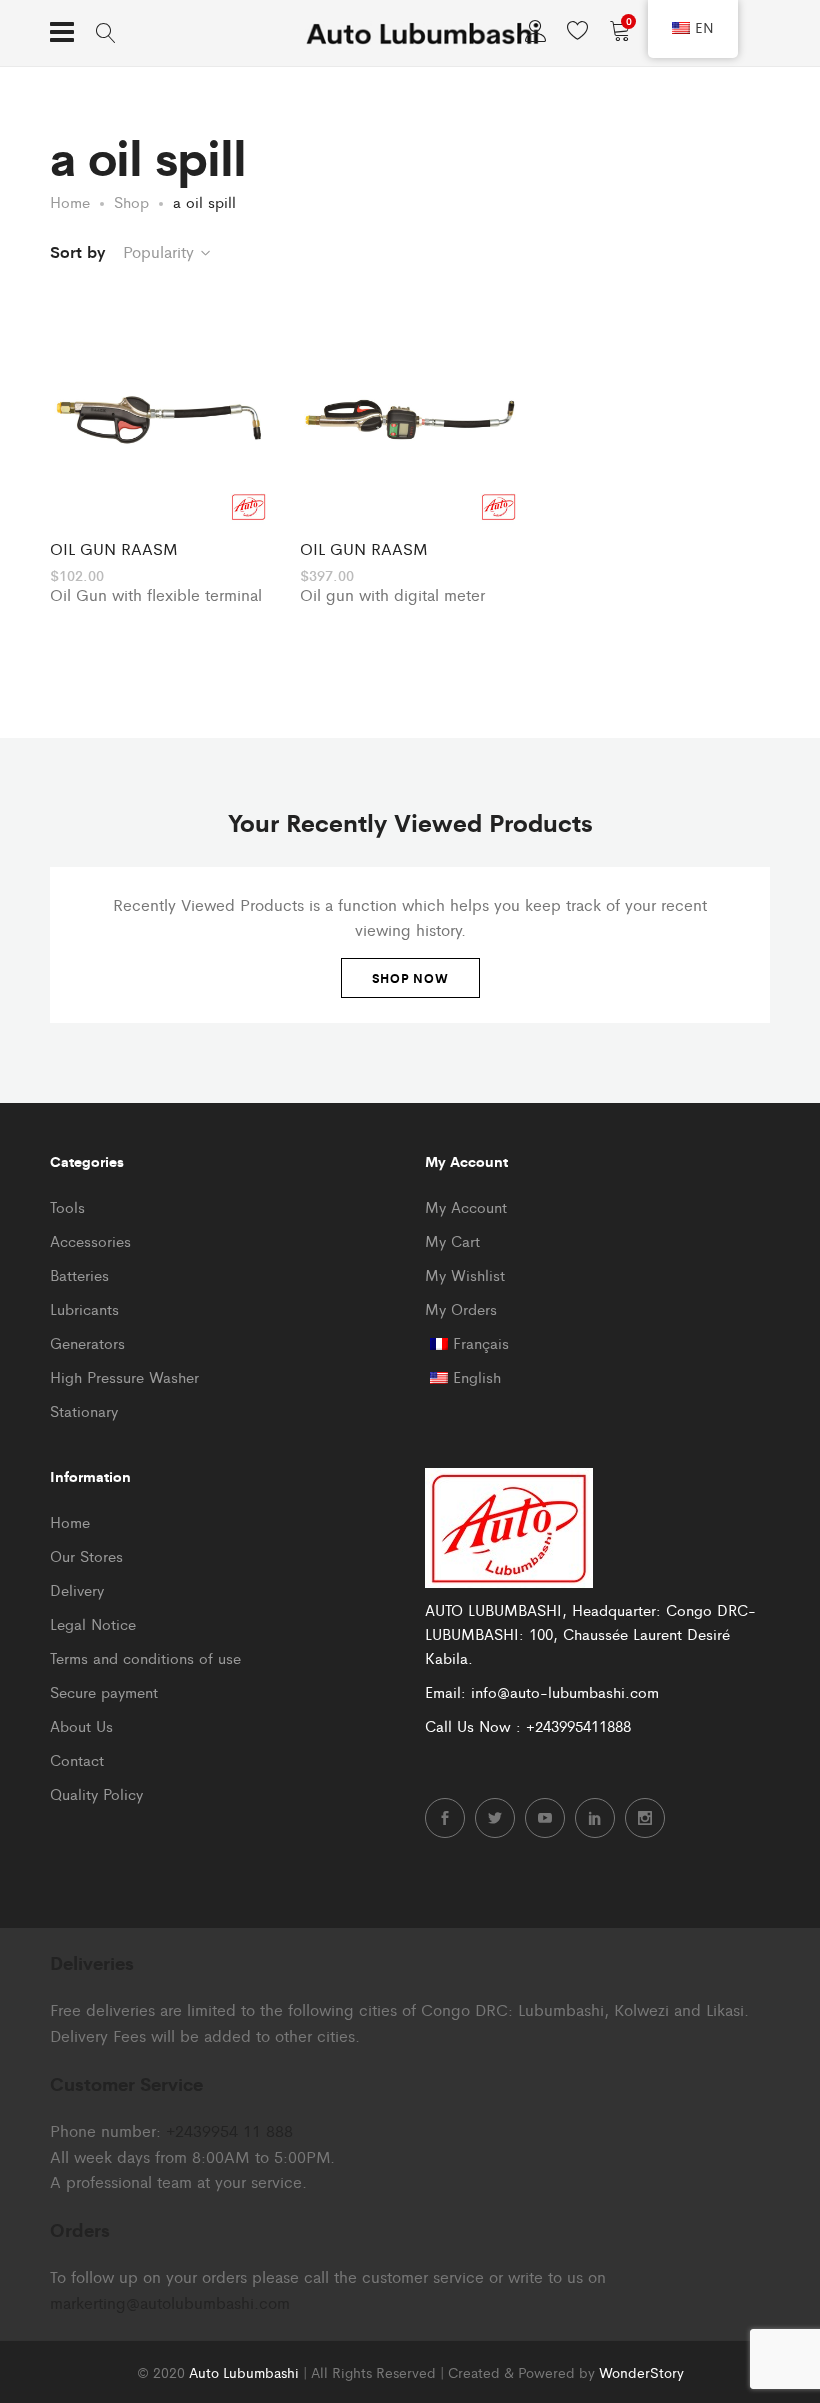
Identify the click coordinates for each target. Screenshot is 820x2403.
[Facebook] (445, 1818)
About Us (81, 1725)
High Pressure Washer (124, 1376)
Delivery (77, 1589)
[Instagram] (645, 1818)
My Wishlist (465, 1274)
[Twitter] (495, 1818)
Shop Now (410, 978)
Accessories (90, 1240)
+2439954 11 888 (229, 2130)
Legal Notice (93, 1623)
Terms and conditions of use (145, 1657)
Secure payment (104, 1691)
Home (70, 1521)
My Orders (461, 1308)
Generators (87, 1342)
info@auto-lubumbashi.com (565, 1691)
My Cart (452, 1240)
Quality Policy (96, 1793)
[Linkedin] (595, 1818)
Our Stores (86, 1555)
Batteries (79, 1274)
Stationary (84, 1410)
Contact (77, 1759)
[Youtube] (545, 1818)
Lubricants (84, 1308)
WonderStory (641, 2372)
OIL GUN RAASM (114, 548)
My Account (466, 1206)
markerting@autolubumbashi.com (170, 2302)
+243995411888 (578, 1725)
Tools (67, 1206)
